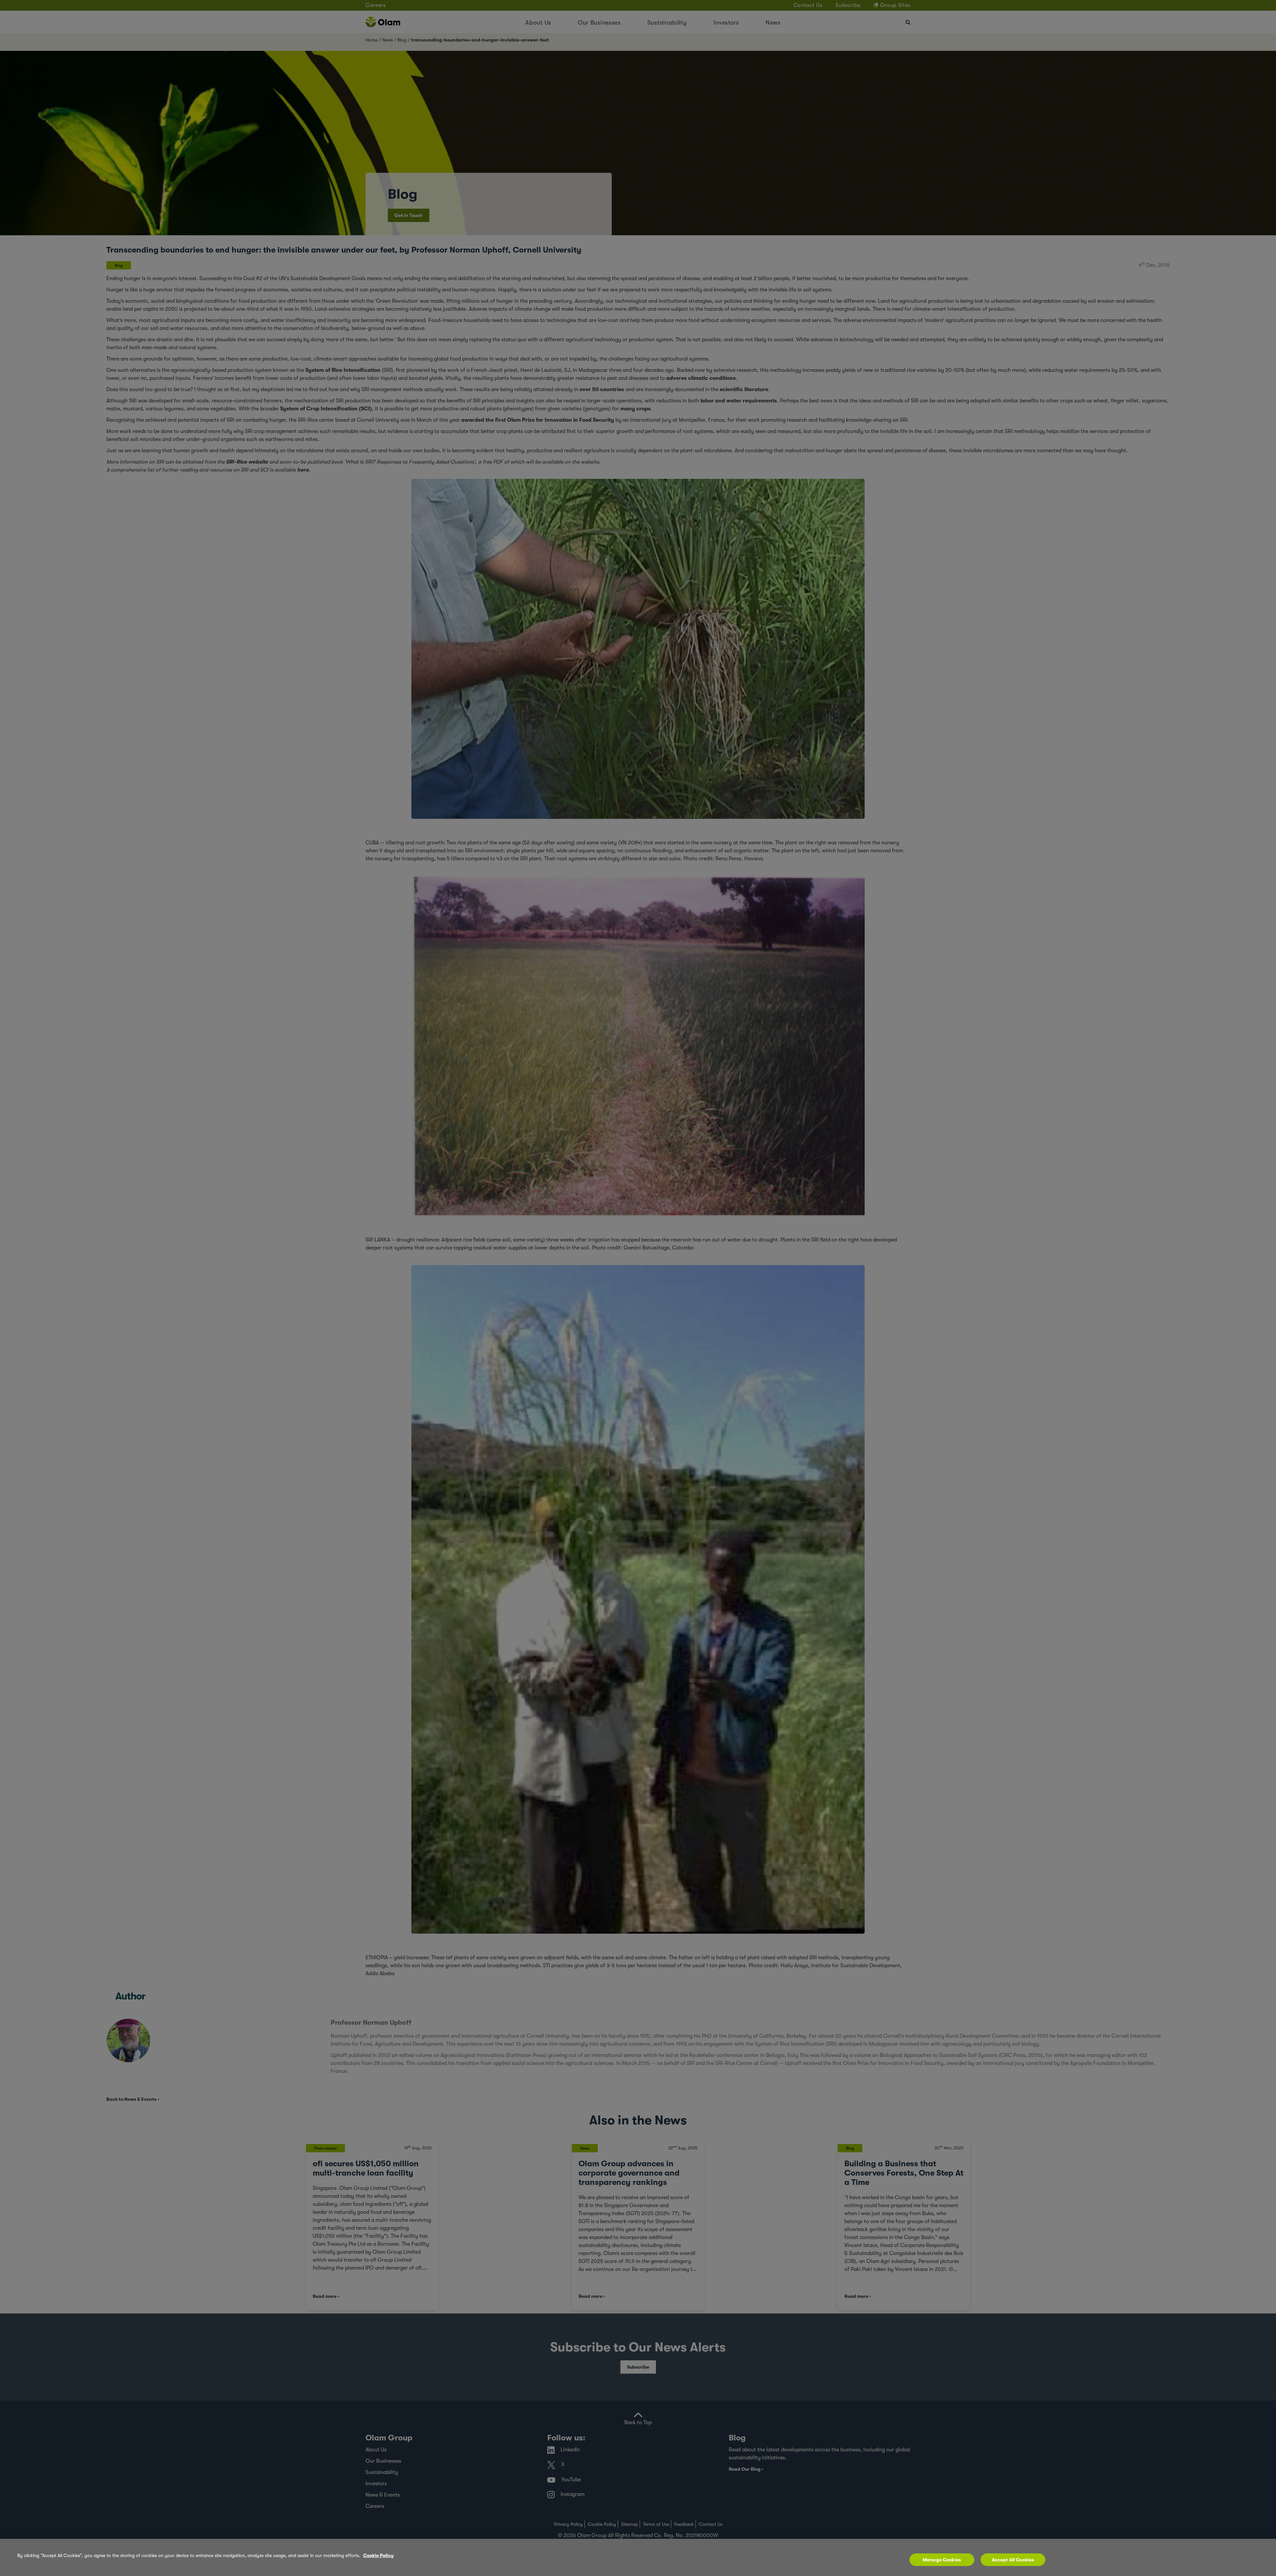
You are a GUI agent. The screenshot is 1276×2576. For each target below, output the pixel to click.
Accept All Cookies (1013, 2560)
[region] (638, 2557)
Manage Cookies (942, 2560)
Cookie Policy (378, 2555)
